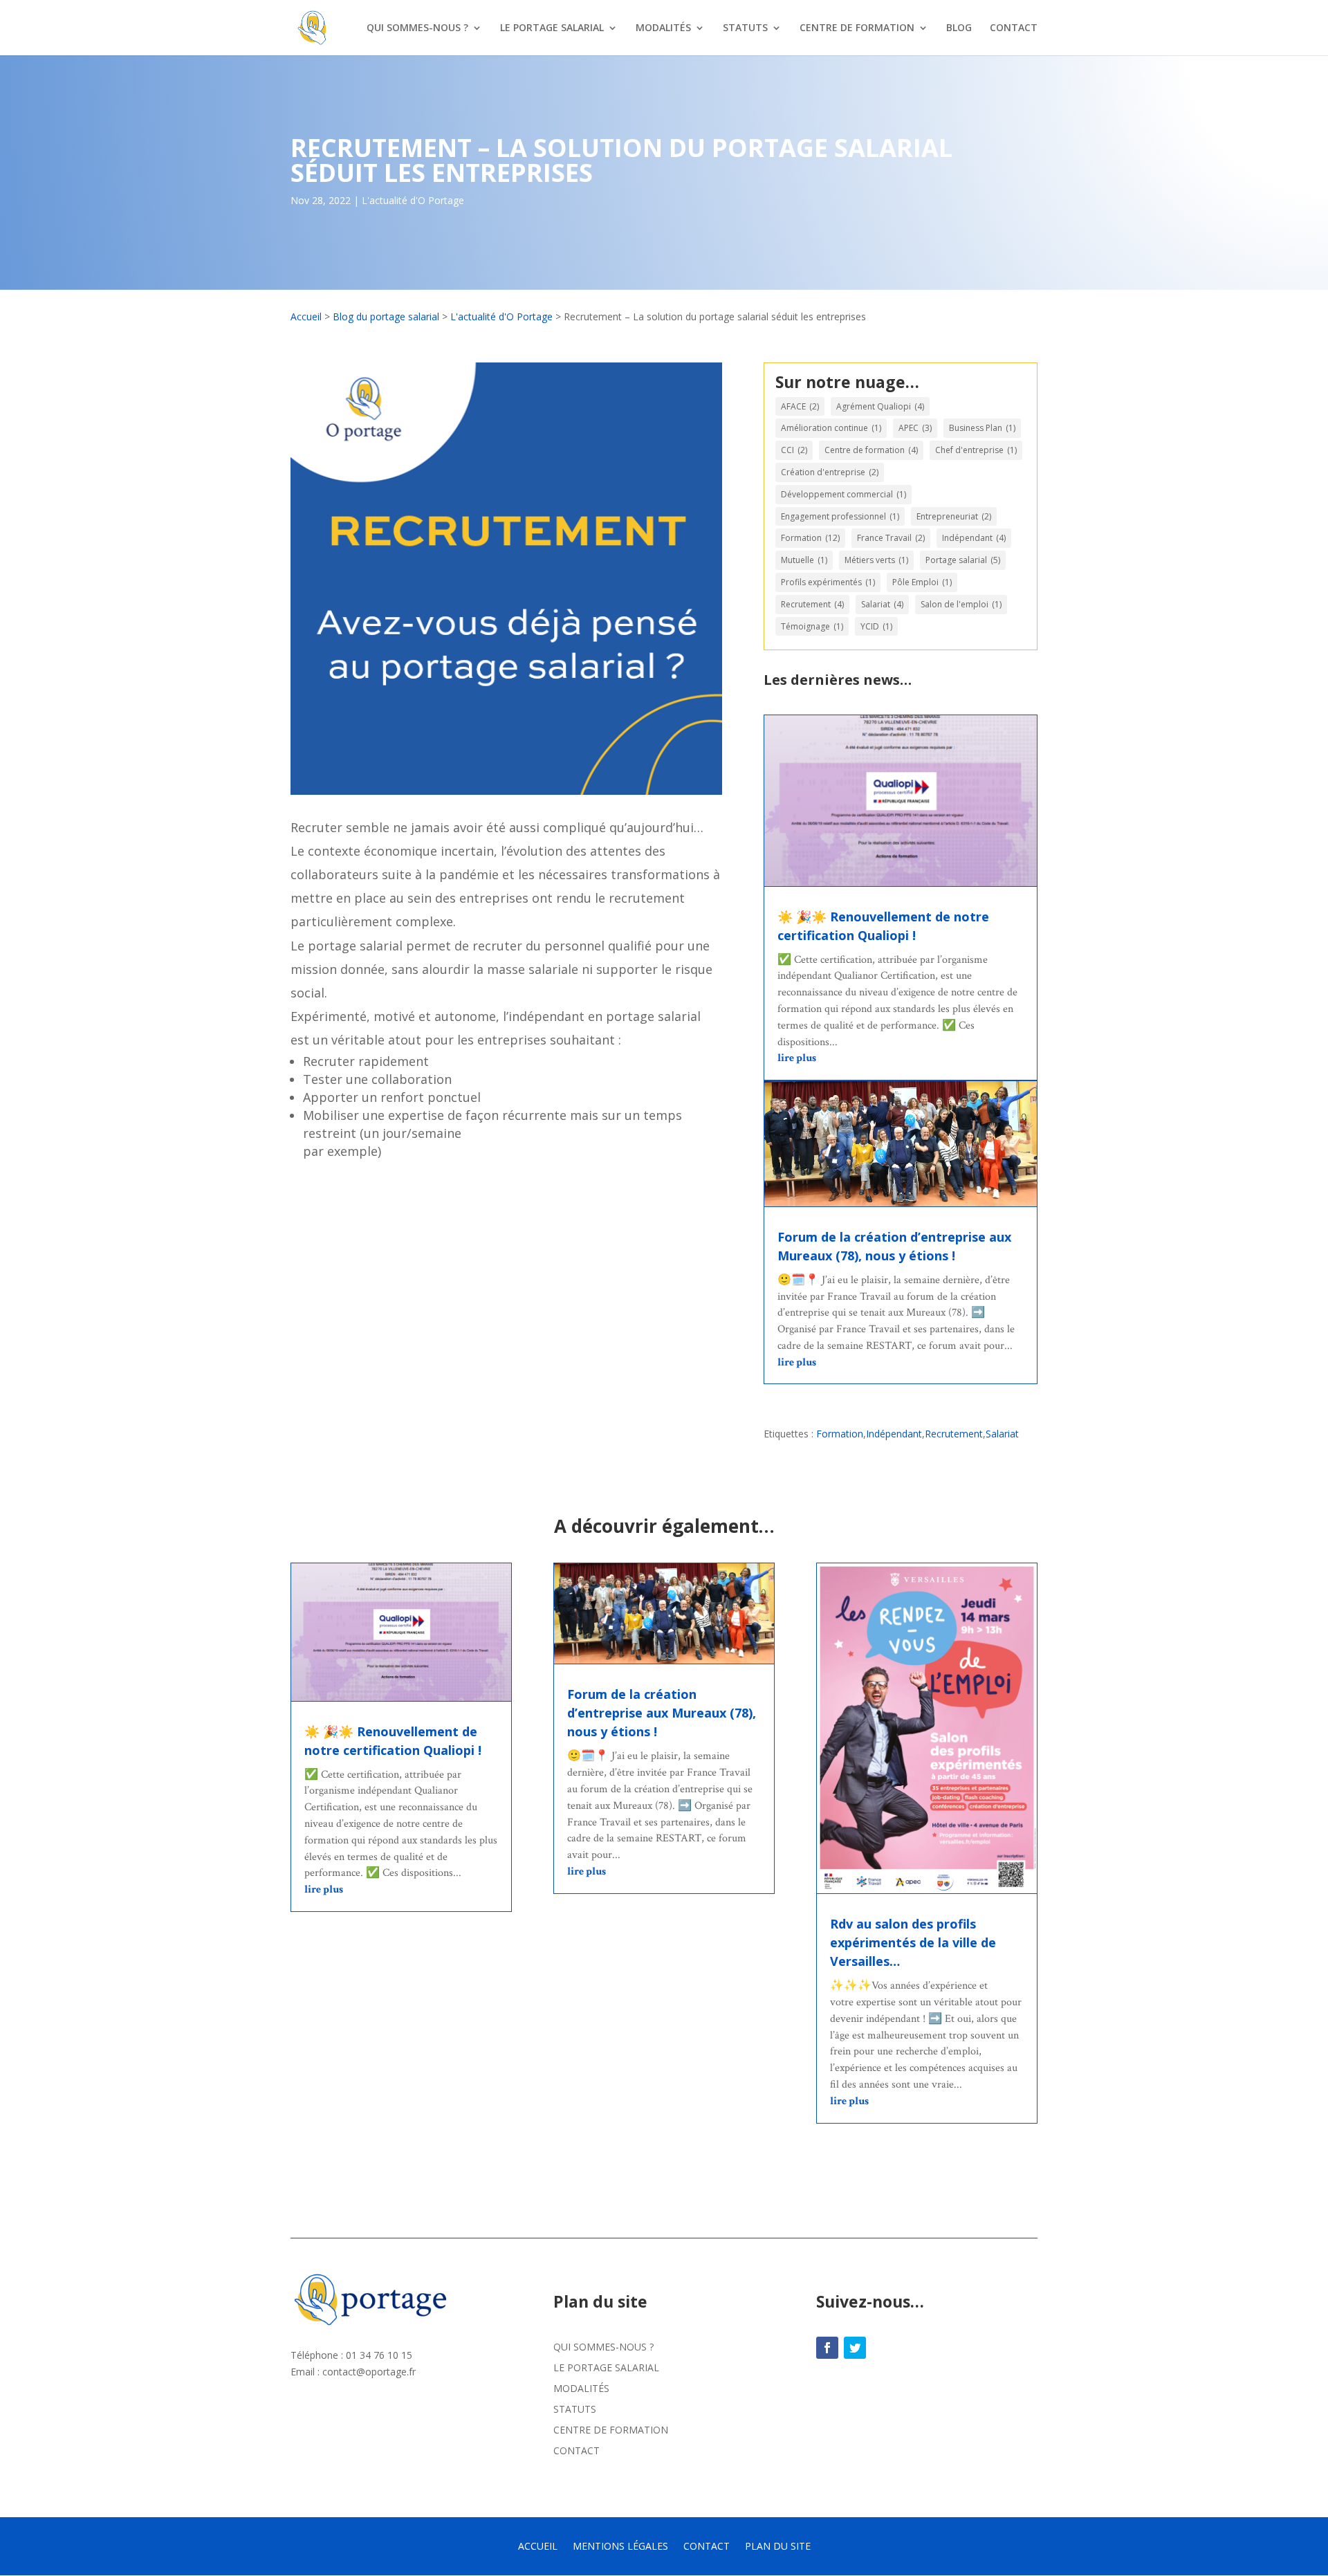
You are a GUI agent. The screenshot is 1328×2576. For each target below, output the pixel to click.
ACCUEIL (538, 2547)
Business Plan (982, 428)
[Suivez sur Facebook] (827, 2348)
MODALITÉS (663, 28)
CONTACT (1014, 28)
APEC (915, 428)
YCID (876, 626)
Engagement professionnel (840, 516)
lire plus (797, 1058)
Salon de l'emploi (961, 604)
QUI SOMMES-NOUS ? (417, 28)
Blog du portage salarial (386, 316)
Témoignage (812, 626)
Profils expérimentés (828, 582)
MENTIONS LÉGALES (620, 2547)
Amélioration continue (831, 428)
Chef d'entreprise (976, 450)
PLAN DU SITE (778, 2547)
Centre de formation (871, 450)
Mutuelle (804, 560)
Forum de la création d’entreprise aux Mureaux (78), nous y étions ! (662, 1713)
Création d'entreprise (830, 472)
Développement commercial (843, 494)
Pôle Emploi (922, 582)
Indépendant (974, 538)
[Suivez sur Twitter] (855, 2348)
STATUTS (745, 28)
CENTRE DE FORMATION (857, 28)
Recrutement (812, 604)
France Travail (891, 538)
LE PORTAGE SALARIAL (552, 28)
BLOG (959, 28)
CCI (794, 450)
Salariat (882, 604)
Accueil (306, 316)
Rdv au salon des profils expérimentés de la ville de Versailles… (913, 1942)
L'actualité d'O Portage (413, 200)
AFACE (800, 406)
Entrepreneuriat (954, 516)
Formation (810, 538)
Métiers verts (876, 560)
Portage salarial (963, 560)
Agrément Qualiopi (880, 406)
